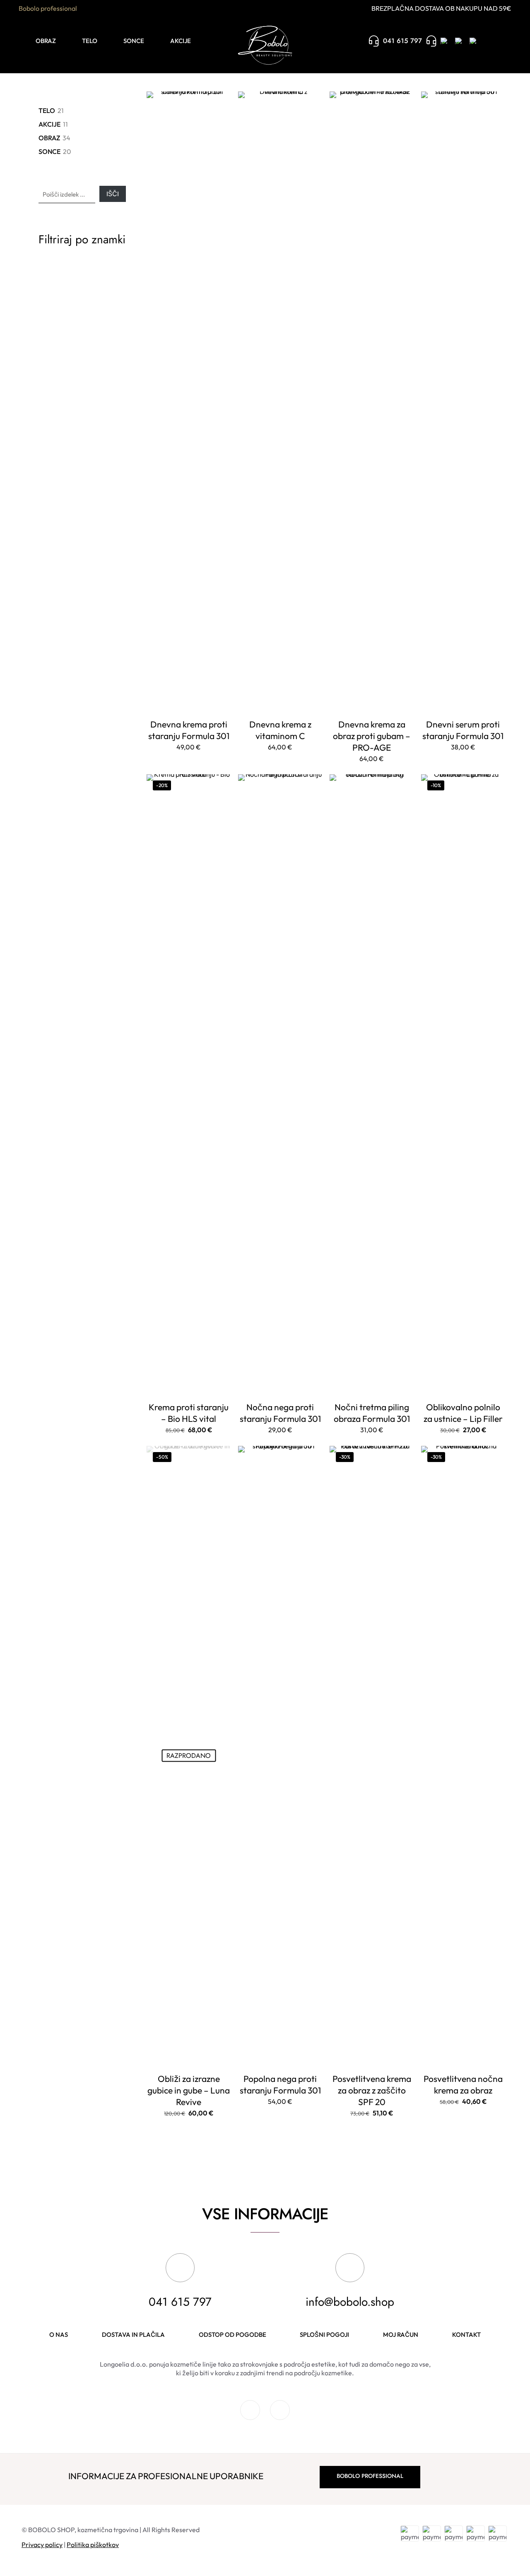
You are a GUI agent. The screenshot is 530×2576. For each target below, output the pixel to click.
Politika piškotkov (93, 2545)
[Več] (219, 121)
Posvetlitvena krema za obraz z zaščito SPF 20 (372, 2090)
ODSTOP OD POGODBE (232, 2335)
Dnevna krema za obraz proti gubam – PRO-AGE (372, 736)
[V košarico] (219, 103)
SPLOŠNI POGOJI (324, 2335)
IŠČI (113, 194)
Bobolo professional (48, 8)
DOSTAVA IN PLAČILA (133, 2335)
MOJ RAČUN (401, 2335)
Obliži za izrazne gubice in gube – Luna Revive (189, 2090)
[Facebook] (250, 2416)
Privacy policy (42, 2545)
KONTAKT (466, 2335)
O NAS (59, 2335)
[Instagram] (280, 2416)
